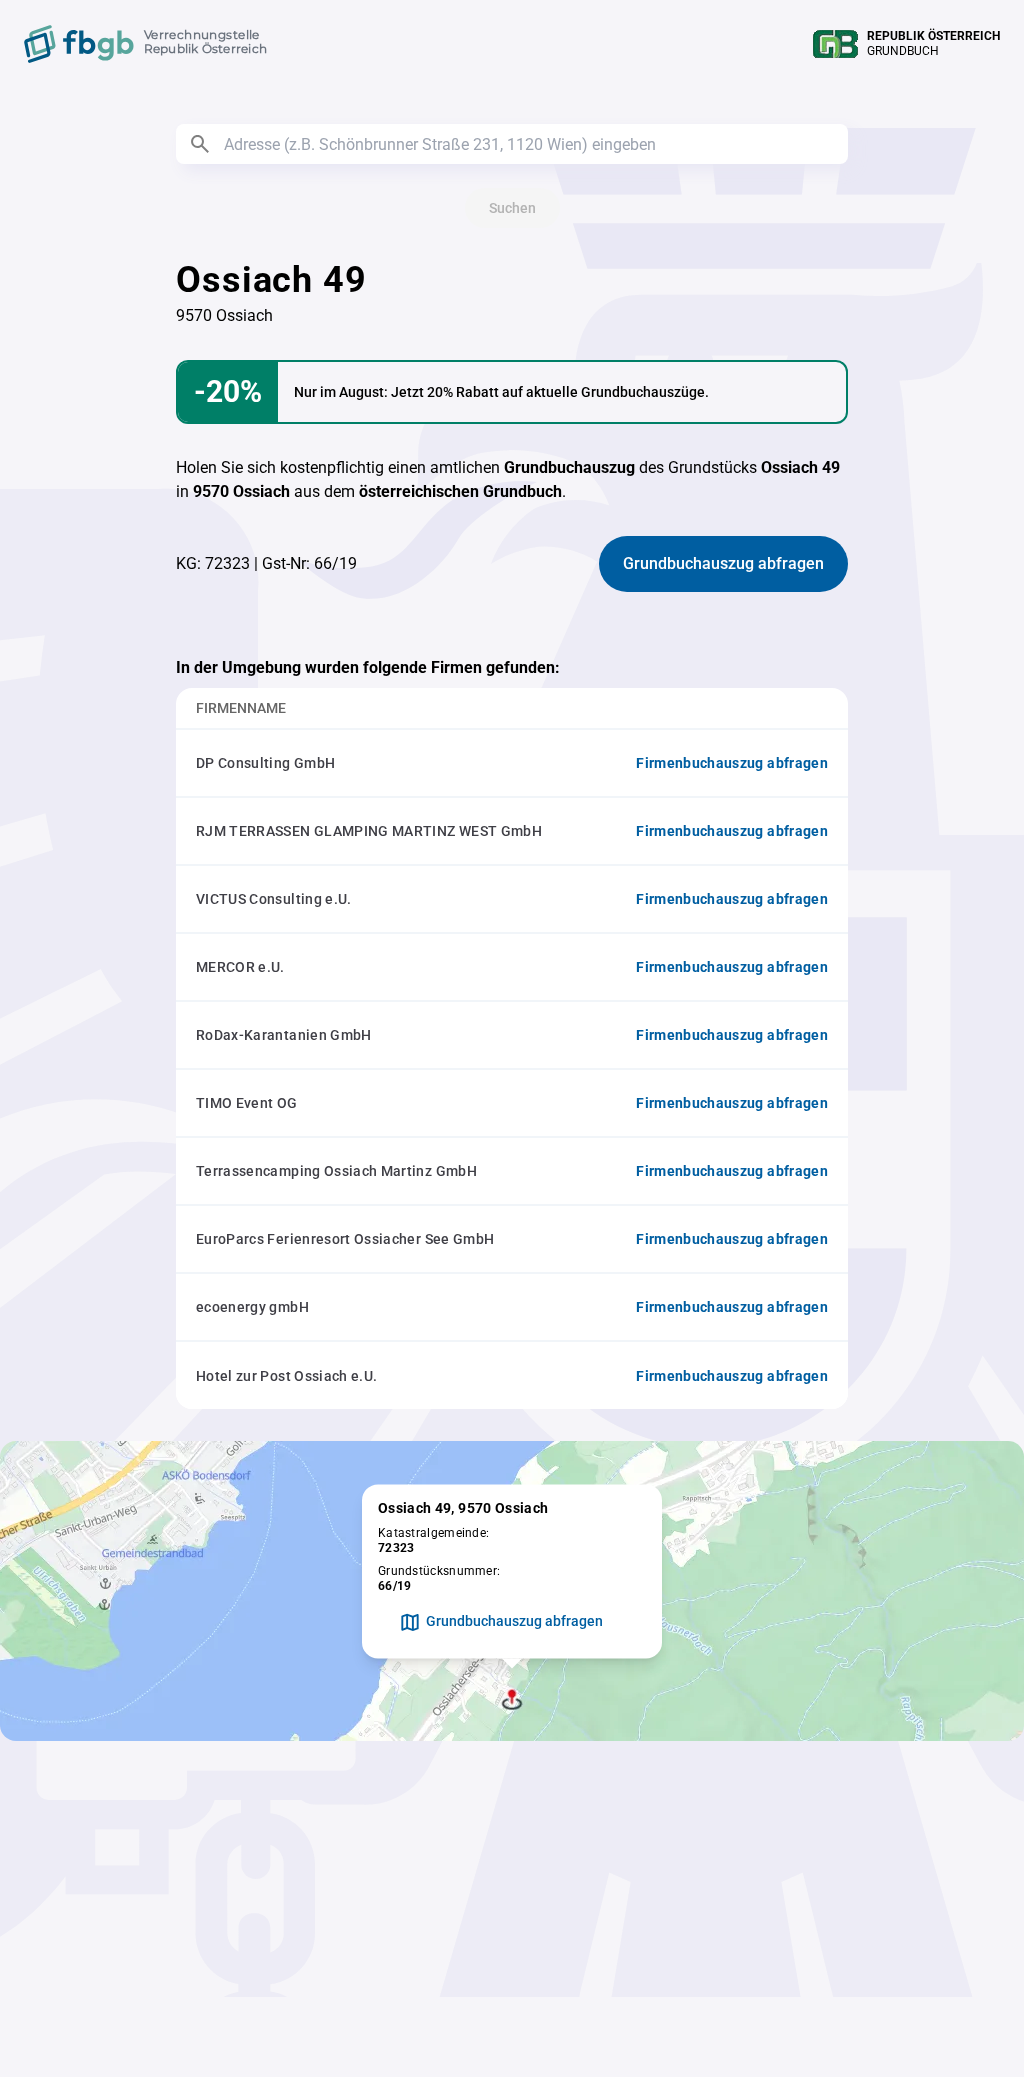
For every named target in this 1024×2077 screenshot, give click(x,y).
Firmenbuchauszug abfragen (732, 763)
